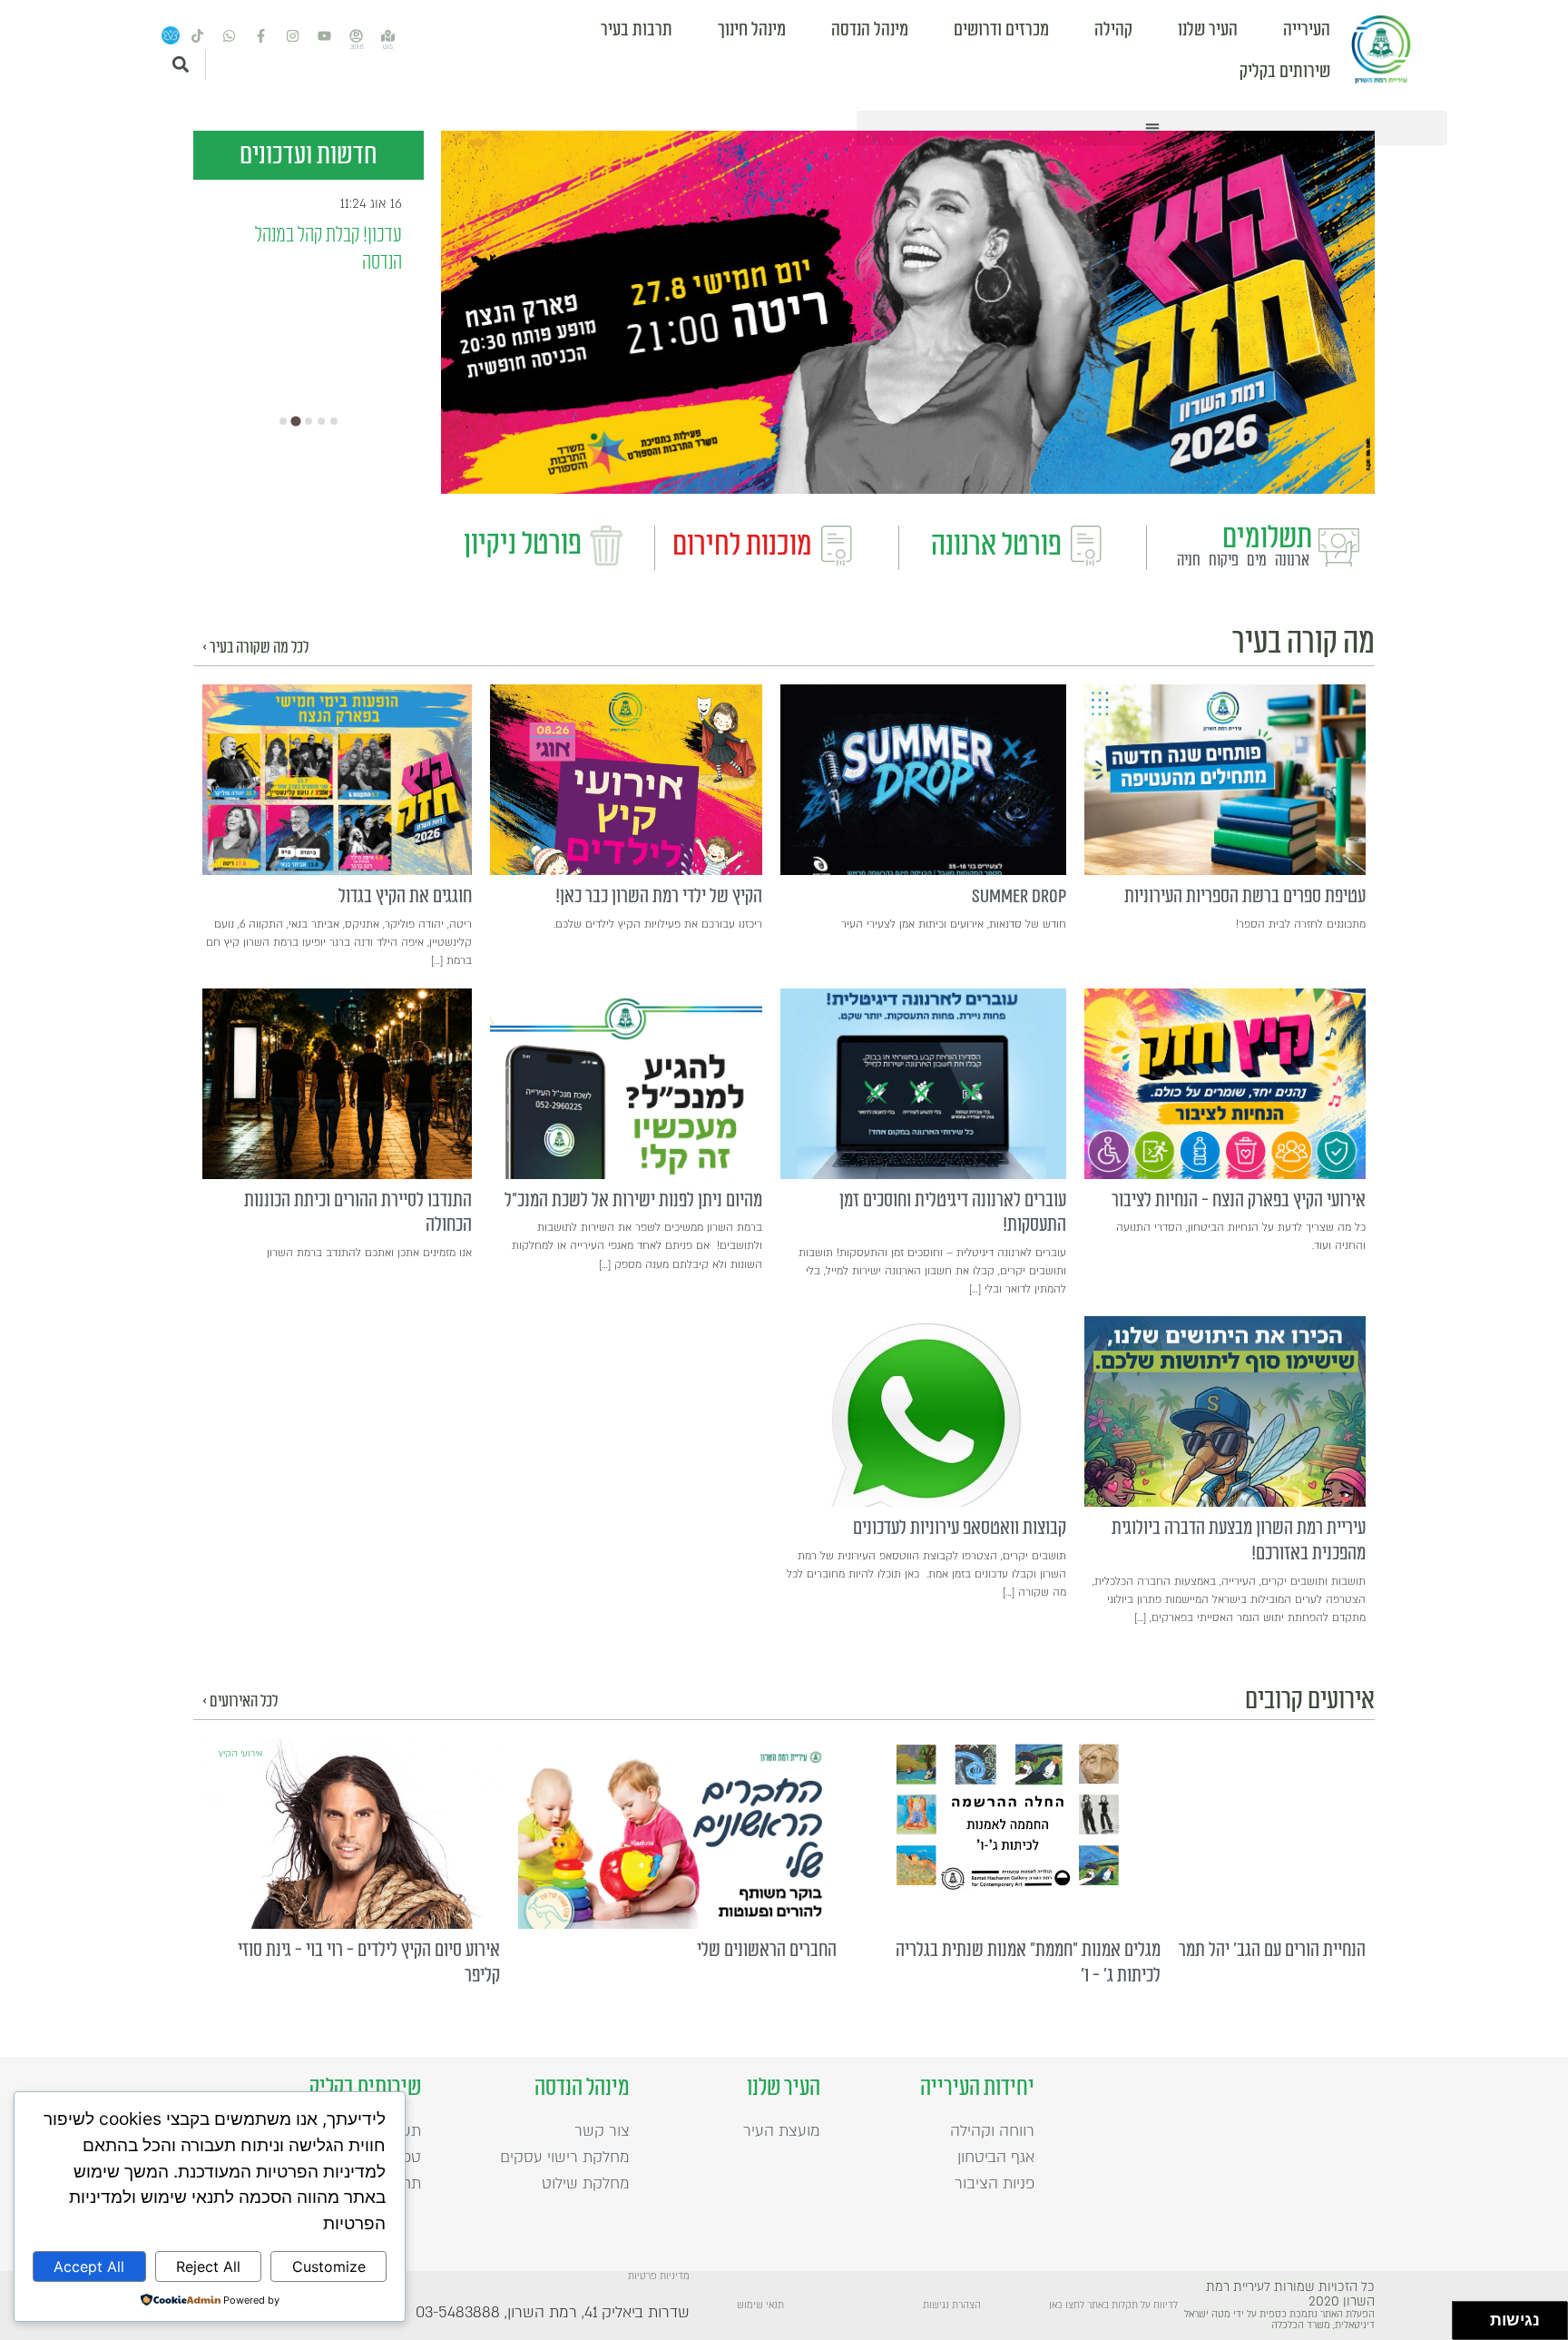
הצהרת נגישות (952, 2306)
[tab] (283, 421)
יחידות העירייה (977, 2088)
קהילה (1113, 30)
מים (1257, 561)
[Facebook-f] (261, 36)
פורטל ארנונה (996, 546)
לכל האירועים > (240, 1701)
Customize (329, 2266)
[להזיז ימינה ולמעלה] (1477, 2316)
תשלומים (1267, 538)
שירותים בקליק (1285, 72)
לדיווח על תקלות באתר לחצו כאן (1113, 2306)
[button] (1152, 128)
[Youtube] (325, 36)
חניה (1189, 561)
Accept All (89, 2266)
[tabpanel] (908, 312)
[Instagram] (293, 36)
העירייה (1307, 30)
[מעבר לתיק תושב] (357, 36)
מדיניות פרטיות (659, 2276)
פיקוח (1224, 561)
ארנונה (1292, 561)
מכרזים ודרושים (1001, 30)
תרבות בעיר (637, 30)
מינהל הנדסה (870, 30)
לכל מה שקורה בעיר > (255, 648)
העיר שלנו (1208, 30)
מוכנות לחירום (742, 546)
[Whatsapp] (230, 36)
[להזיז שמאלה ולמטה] (1467, 2326)
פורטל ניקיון (523, 545)
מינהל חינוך (752, 30)
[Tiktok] (198, 36)
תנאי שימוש (760, 2306)
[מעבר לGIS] (388, 36)
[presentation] (1225, 780)
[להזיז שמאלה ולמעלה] (1467, 2316)
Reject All (208, 2266)
